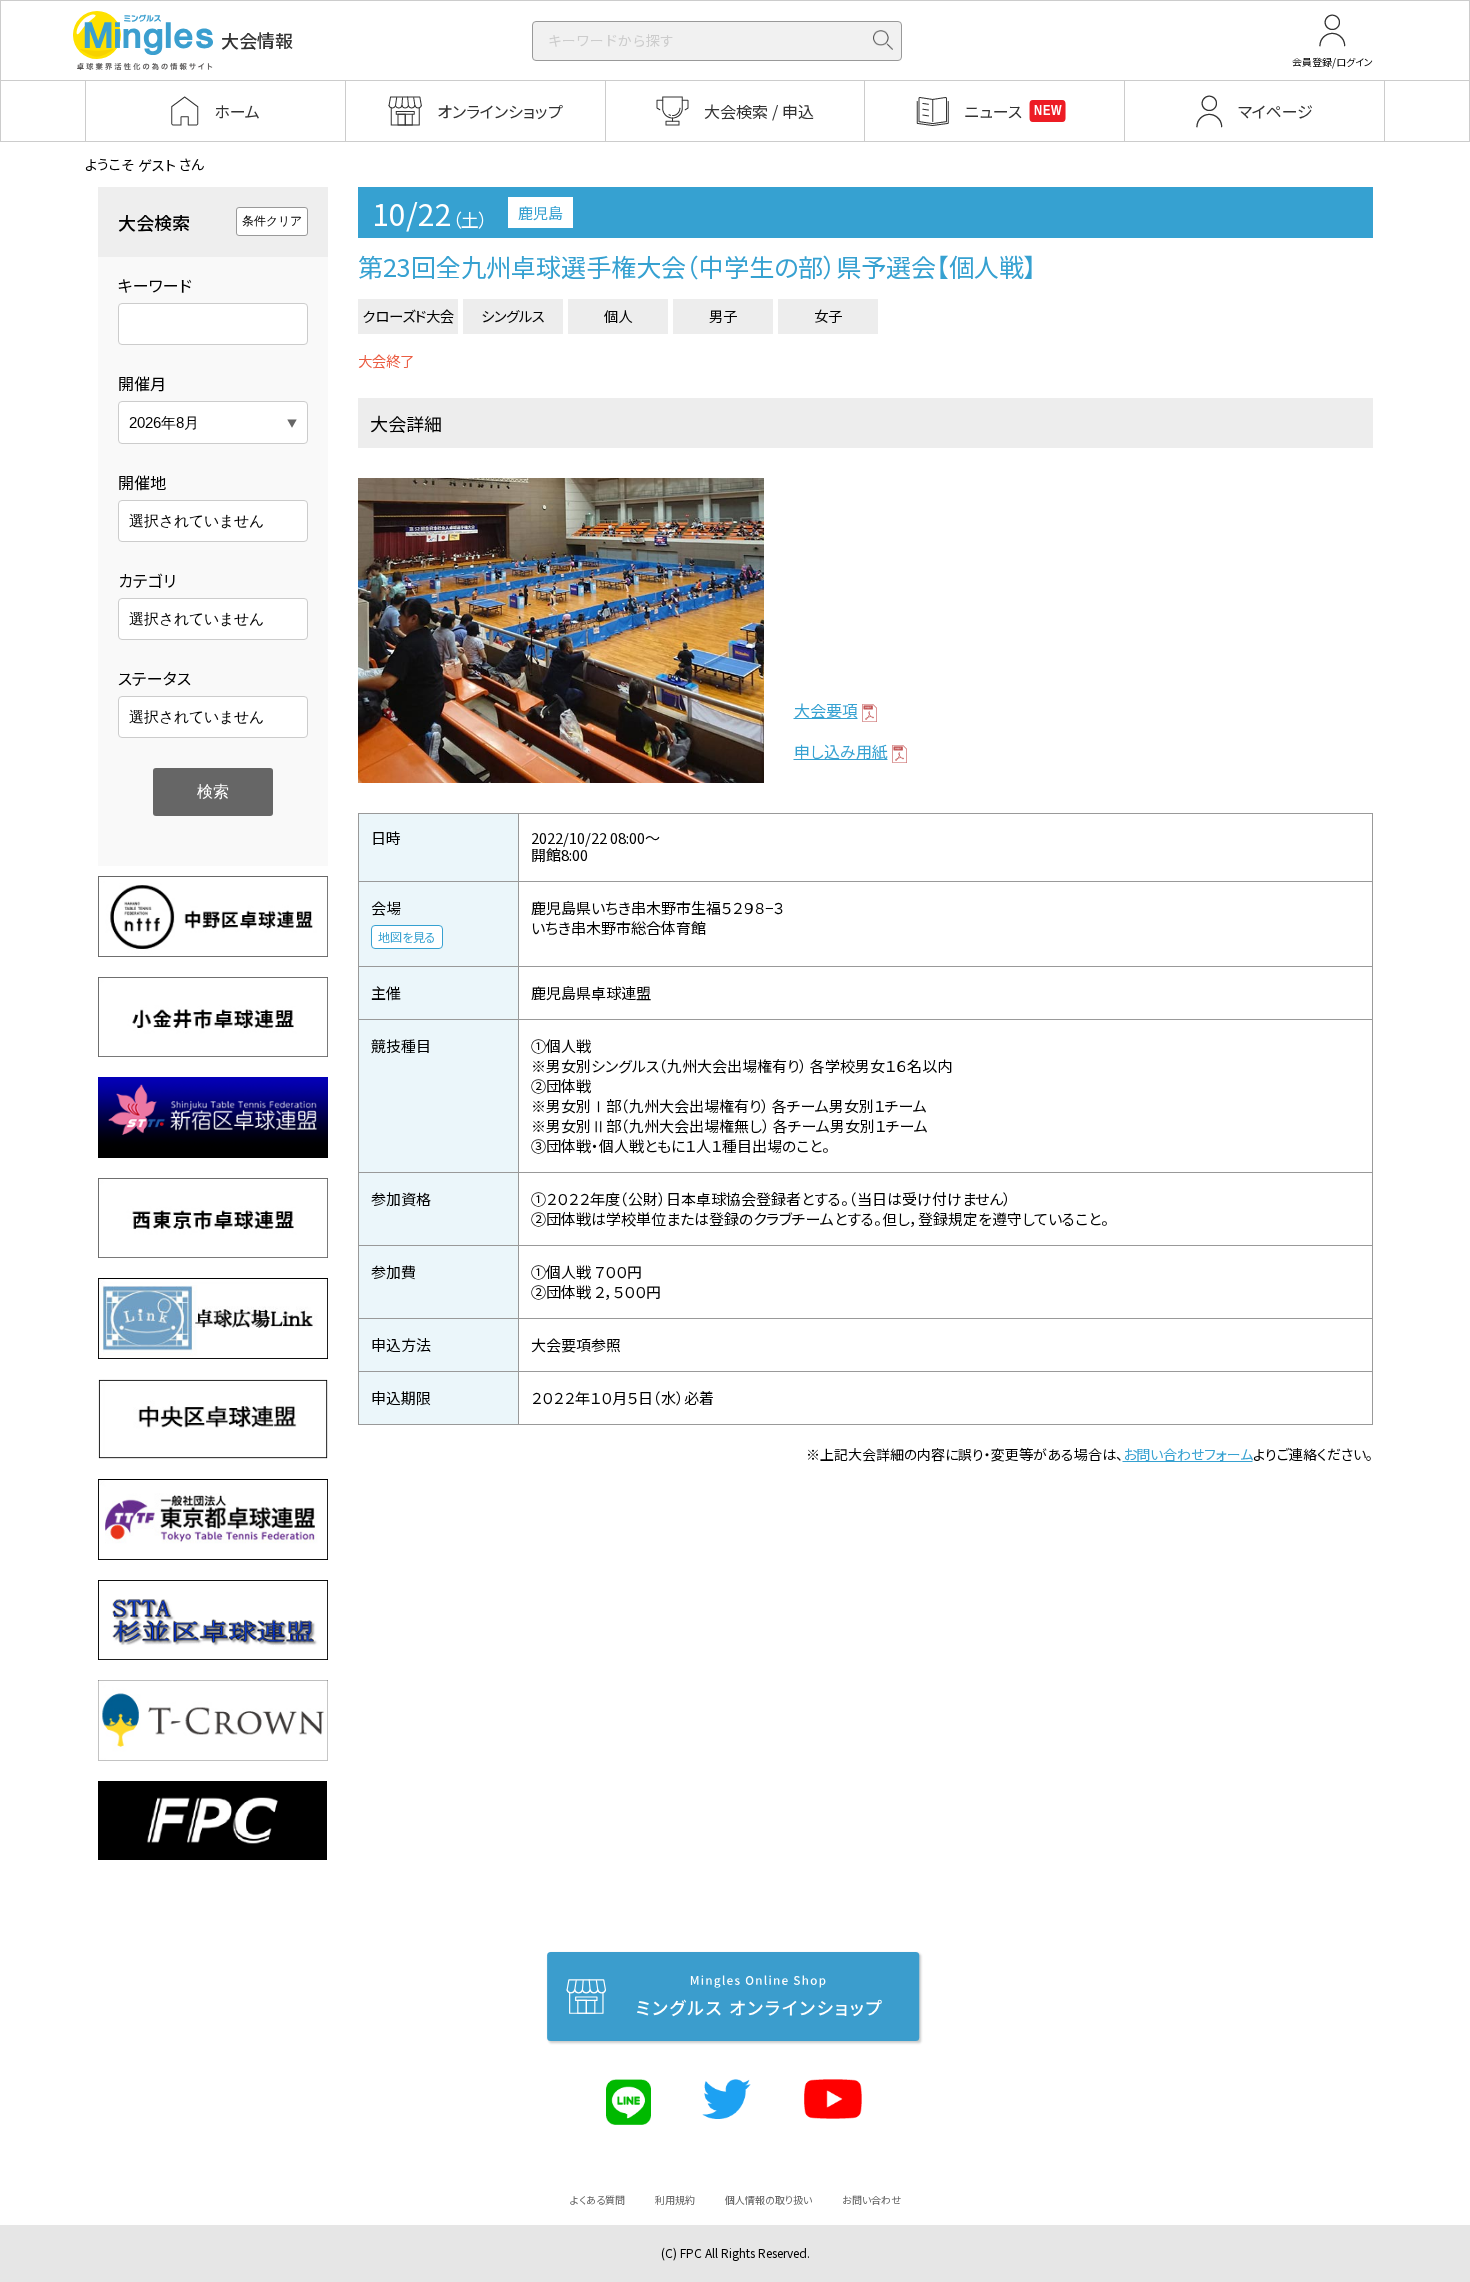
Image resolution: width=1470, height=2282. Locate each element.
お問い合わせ (871, 2199)
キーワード (155, 285)
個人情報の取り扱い (768, 2199)
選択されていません (196, 520)
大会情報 (257, 40)
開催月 (142, 383)
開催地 (142, 482)
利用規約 (675, 2199)
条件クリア (272, 221)
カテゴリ (147, 580)
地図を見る (407, 936)
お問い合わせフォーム (1188, 1454)
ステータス (154, 678)
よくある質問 (597, 2199)
